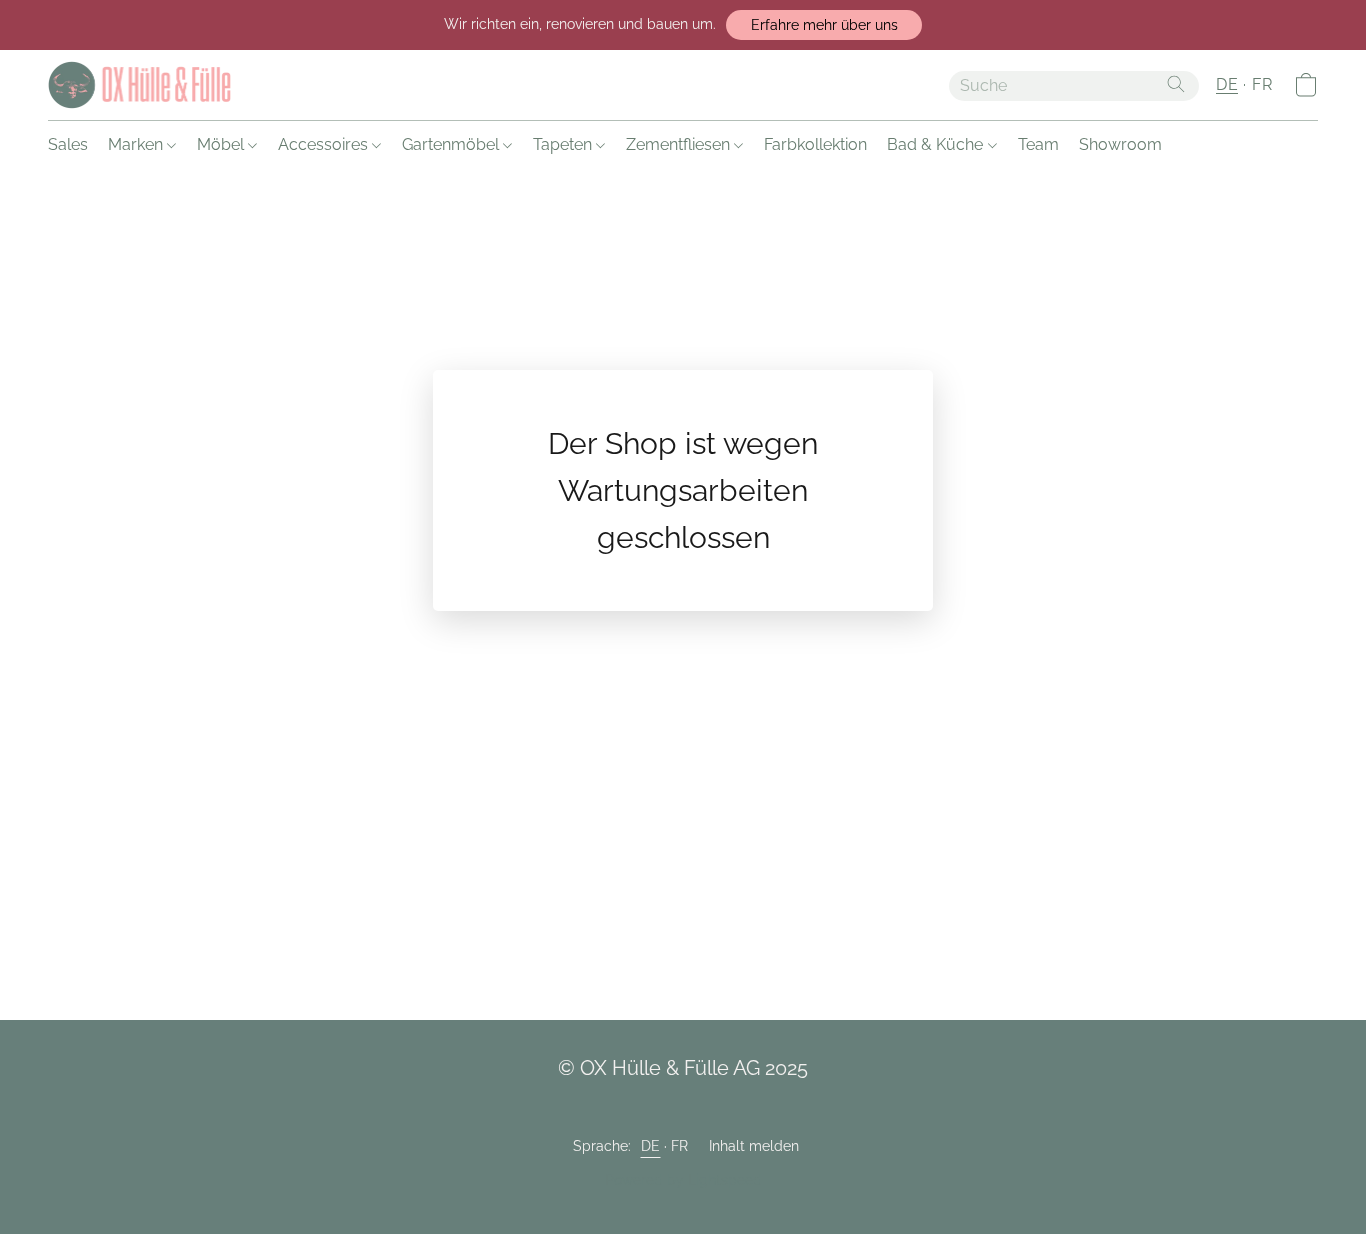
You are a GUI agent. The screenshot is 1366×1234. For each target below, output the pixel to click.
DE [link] (651, 1146)
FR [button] (1262, 84)
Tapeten (564, 144)
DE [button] (1227, 84)
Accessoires (325, 144)
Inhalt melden (754, 1146)
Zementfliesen (680, 144)
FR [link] (680, 1146)
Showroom (1120, 144)
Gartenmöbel (452, 144)
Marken (137, 144)
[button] (824, 25)
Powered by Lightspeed (683, 1180)
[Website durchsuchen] (1176, 84)
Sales (68, 144)
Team (1038, 144)
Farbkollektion (815, 144)
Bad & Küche (937, 144)
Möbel (222, 144)
